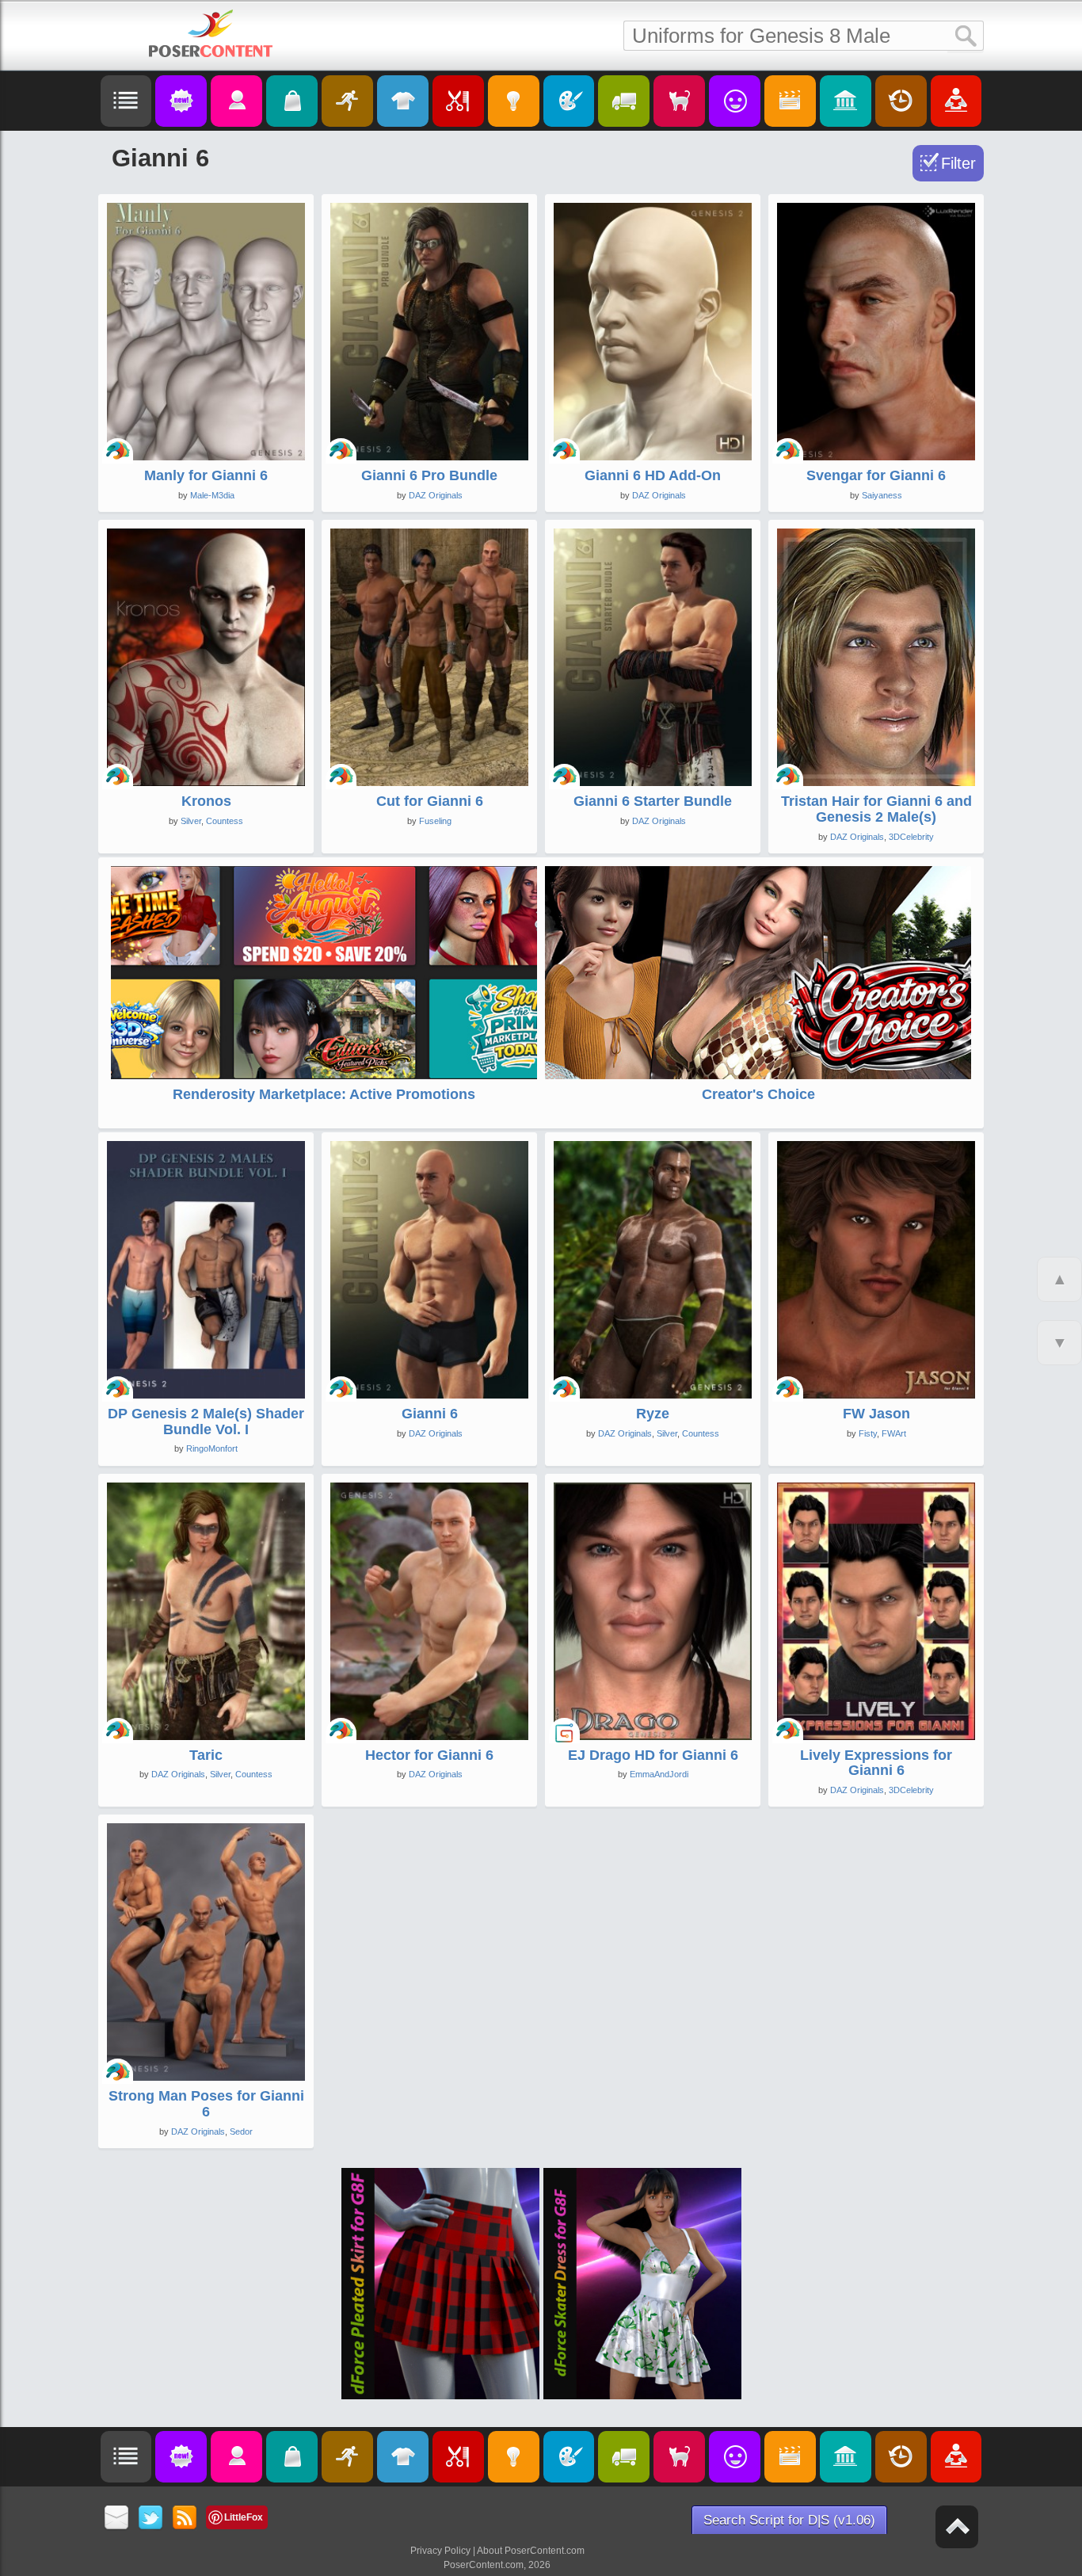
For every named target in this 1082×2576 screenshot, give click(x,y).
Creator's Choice (758, 1094)
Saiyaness (882, 495)
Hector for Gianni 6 (429, 1755)
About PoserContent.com (531, 2551)
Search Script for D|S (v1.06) (789, 2520)
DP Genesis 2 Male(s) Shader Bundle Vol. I (206, 1422)
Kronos (206, 801)
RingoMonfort (212, 1448)
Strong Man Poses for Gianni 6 (206, 2104)
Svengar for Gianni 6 (876, 475)
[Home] (211, 33)
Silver (191, 821)
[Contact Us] (117, 2519)
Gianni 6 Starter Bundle (653, 801)
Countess (225, 821)
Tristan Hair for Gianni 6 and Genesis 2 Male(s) (876, 809)
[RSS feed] (185, 2519)
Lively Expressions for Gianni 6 (876, 1763)
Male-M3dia (212, 495)
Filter (958, 163)
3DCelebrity (911, 837)
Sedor (241, 2131)
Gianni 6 (430, 1414)
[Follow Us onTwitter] (151, 2519)
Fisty (868, 1433)
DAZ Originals (436, 495)
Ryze (653, 1414)
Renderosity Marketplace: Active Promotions (324, 1094)
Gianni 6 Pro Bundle (429, 475)
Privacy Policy (440, 2551)
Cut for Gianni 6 (430, 801)
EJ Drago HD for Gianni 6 (653, 1755)
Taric (206, 1755)
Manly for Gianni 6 (206, 475)
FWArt (894, 1433)
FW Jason (876, 1414)
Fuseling (435, 821)
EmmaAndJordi (659, 1774)
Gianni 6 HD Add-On (653, 475)
